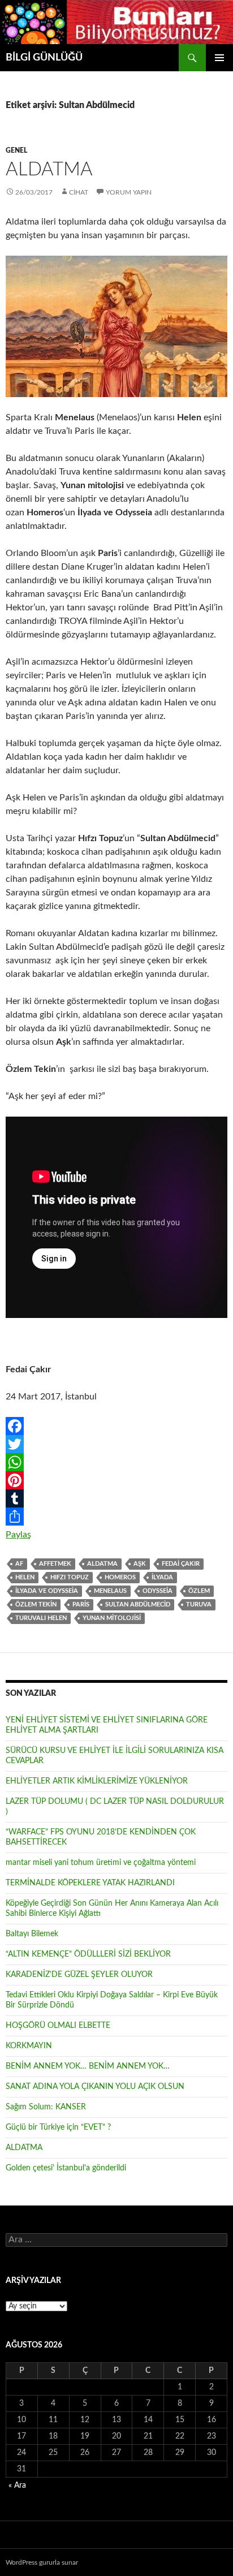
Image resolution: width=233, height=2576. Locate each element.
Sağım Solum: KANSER (46, 2107)
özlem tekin (36, 1604)
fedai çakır (181, 1564)
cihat (79, 192)
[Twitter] (116, 1444)
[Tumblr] (116, 1498)
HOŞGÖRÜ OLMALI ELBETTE (58, 2026)
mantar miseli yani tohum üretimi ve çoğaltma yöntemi (101, 1863)
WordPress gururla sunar (42, 2562)
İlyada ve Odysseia (47, 1591)
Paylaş (18, 1535)
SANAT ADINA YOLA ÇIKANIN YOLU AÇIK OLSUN (95, 2087)
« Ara (17, 2485)
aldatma (102, 1564)
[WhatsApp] (116, 1462)
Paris (81, 1604)
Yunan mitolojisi (112, 1618)
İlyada (162, 1577)
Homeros (120, 1577)
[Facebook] (116, 1426)
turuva (199, 1604)
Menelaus (110, 1591)
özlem (199, 1591)
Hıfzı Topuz (70, 1577)
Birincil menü (219, 58)
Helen (25, 1577)
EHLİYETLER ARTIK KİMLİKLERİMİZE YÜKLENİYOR (97, 1781)
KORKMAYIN (29, 2046)
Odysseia (158, 1591)
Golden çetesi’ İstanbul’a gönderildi (66, 2168)
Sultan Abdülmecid (138, 1604)
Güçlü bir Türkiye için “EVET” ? (58, 2127)
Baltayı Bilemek (32, 1934)
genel (16, 150)
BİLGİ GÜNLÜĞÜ (44, 58)
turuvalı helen (41, 1618)
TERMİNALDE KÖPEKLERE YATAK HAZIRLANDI (90, 1883)
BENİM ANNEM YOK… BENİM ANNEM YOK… (88, 2066)
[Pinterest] (116, 1480)
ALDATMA (49, 169)
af (19, 1564)
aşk (140, 1564)
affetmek (55, 1564)
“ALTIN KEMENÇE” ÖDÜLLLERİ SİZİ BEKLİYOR (88, 1954)
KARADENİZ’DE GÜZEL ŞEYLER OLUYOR (79, 1975)
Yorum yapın (129, 192)
